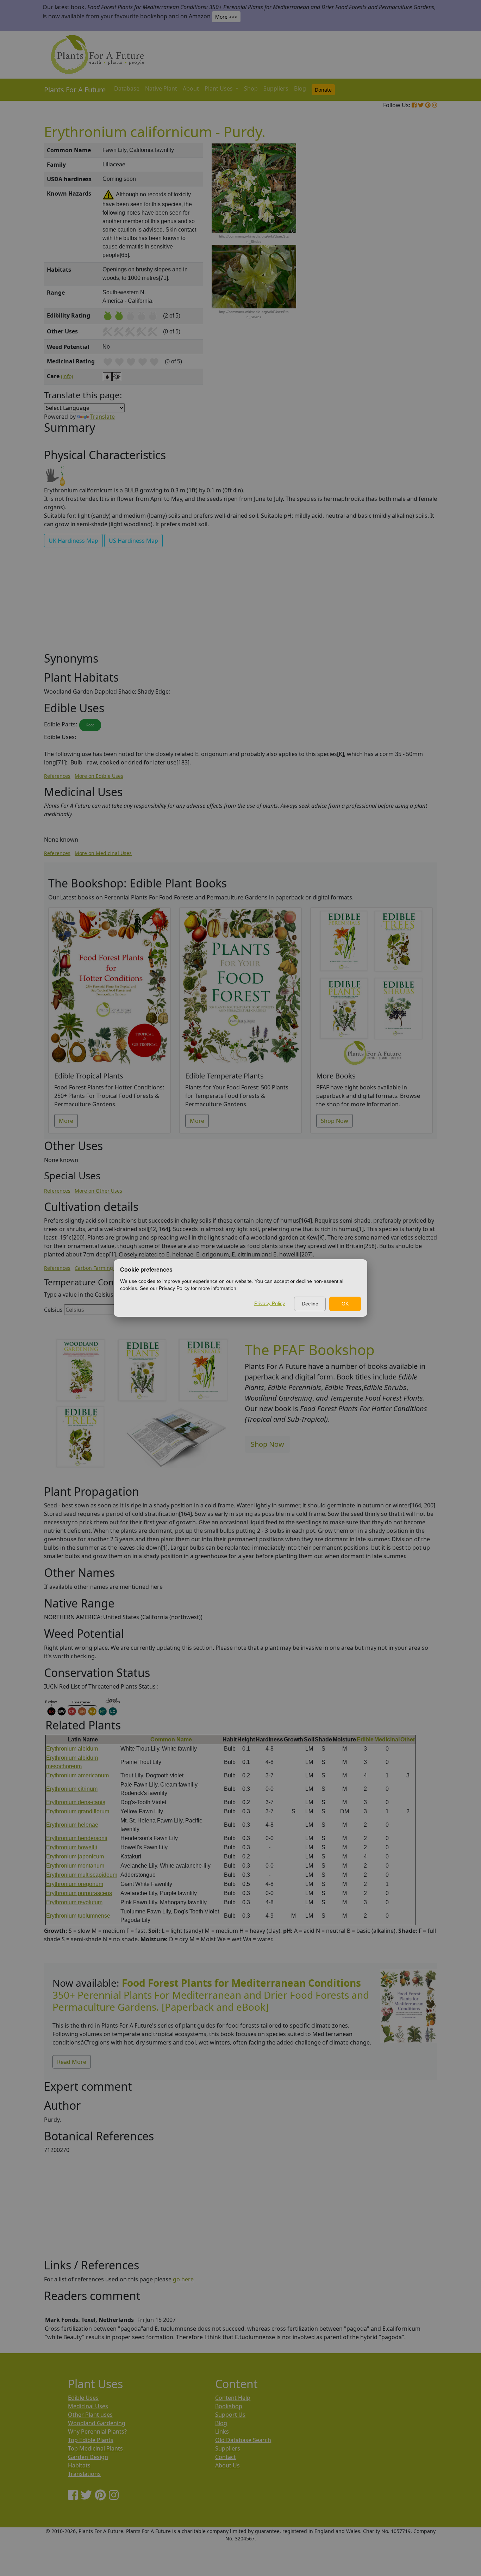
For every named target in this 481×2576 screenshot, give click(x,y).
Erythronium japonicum (75, 1856)
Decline (310, 1304)
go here (183, 2279)
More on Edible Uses (99, 776)
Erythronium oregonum (75, 1884)
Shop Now (335, 1121)
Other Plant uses (90, 2415)
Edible (365, 1739)
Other (408, 1739)
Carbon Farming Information (109, 1268)
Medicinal (387, 1739)
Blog (300, 88)
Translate (102, 417)
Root (90, 725)
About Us (227, 2465)
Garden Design (88, 2457)
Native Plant (161, 88)
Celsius (53, 1310)
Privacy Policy (270, 1303)
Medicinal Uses (88, 2406)
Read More (72, 2062)
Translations (84, 2474)
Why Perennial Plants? (97, 2431)
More (66, 1121)
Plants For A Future (75, 90)
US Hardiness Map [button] (133, 541)
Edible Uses (83, 2398)
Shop (251, 88)
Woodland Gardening (97, 2423)
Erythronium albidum (72, 1749)
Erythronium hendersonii (77, 1838)
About (191, 88)
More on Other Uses (98, 1191)
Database (127, 88)
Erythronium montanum (75, 1866)
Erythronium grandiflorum (78, 1811)
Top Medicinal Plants (95, 2448)
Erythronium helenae (72, 1825)
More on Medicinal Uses (103, 853)
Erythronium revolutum (74, 1902)
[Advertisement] (408, 263)
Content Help (233, 2398)
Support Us (230, 2415)
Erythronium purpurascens (79, 1893)
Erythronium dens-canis (76, 1802)
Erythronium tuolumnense (78, 1916)
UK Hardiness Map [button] (73, 541)
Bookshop (229, 2406)
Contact (226, 2457)
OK (345, 1304)
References (57, 776)
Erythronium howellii (72, 1847)
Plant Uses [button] (219, 88)
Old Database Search (243, 2440)
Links (222, 2431)
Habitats (79, 2465)
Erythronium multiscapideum (82, 1875)
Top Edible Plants (91, 2440)
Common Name (171, 1739)
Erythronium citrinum (72, 1789)
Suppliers (276, 88)
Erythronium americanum (77, 1775)
